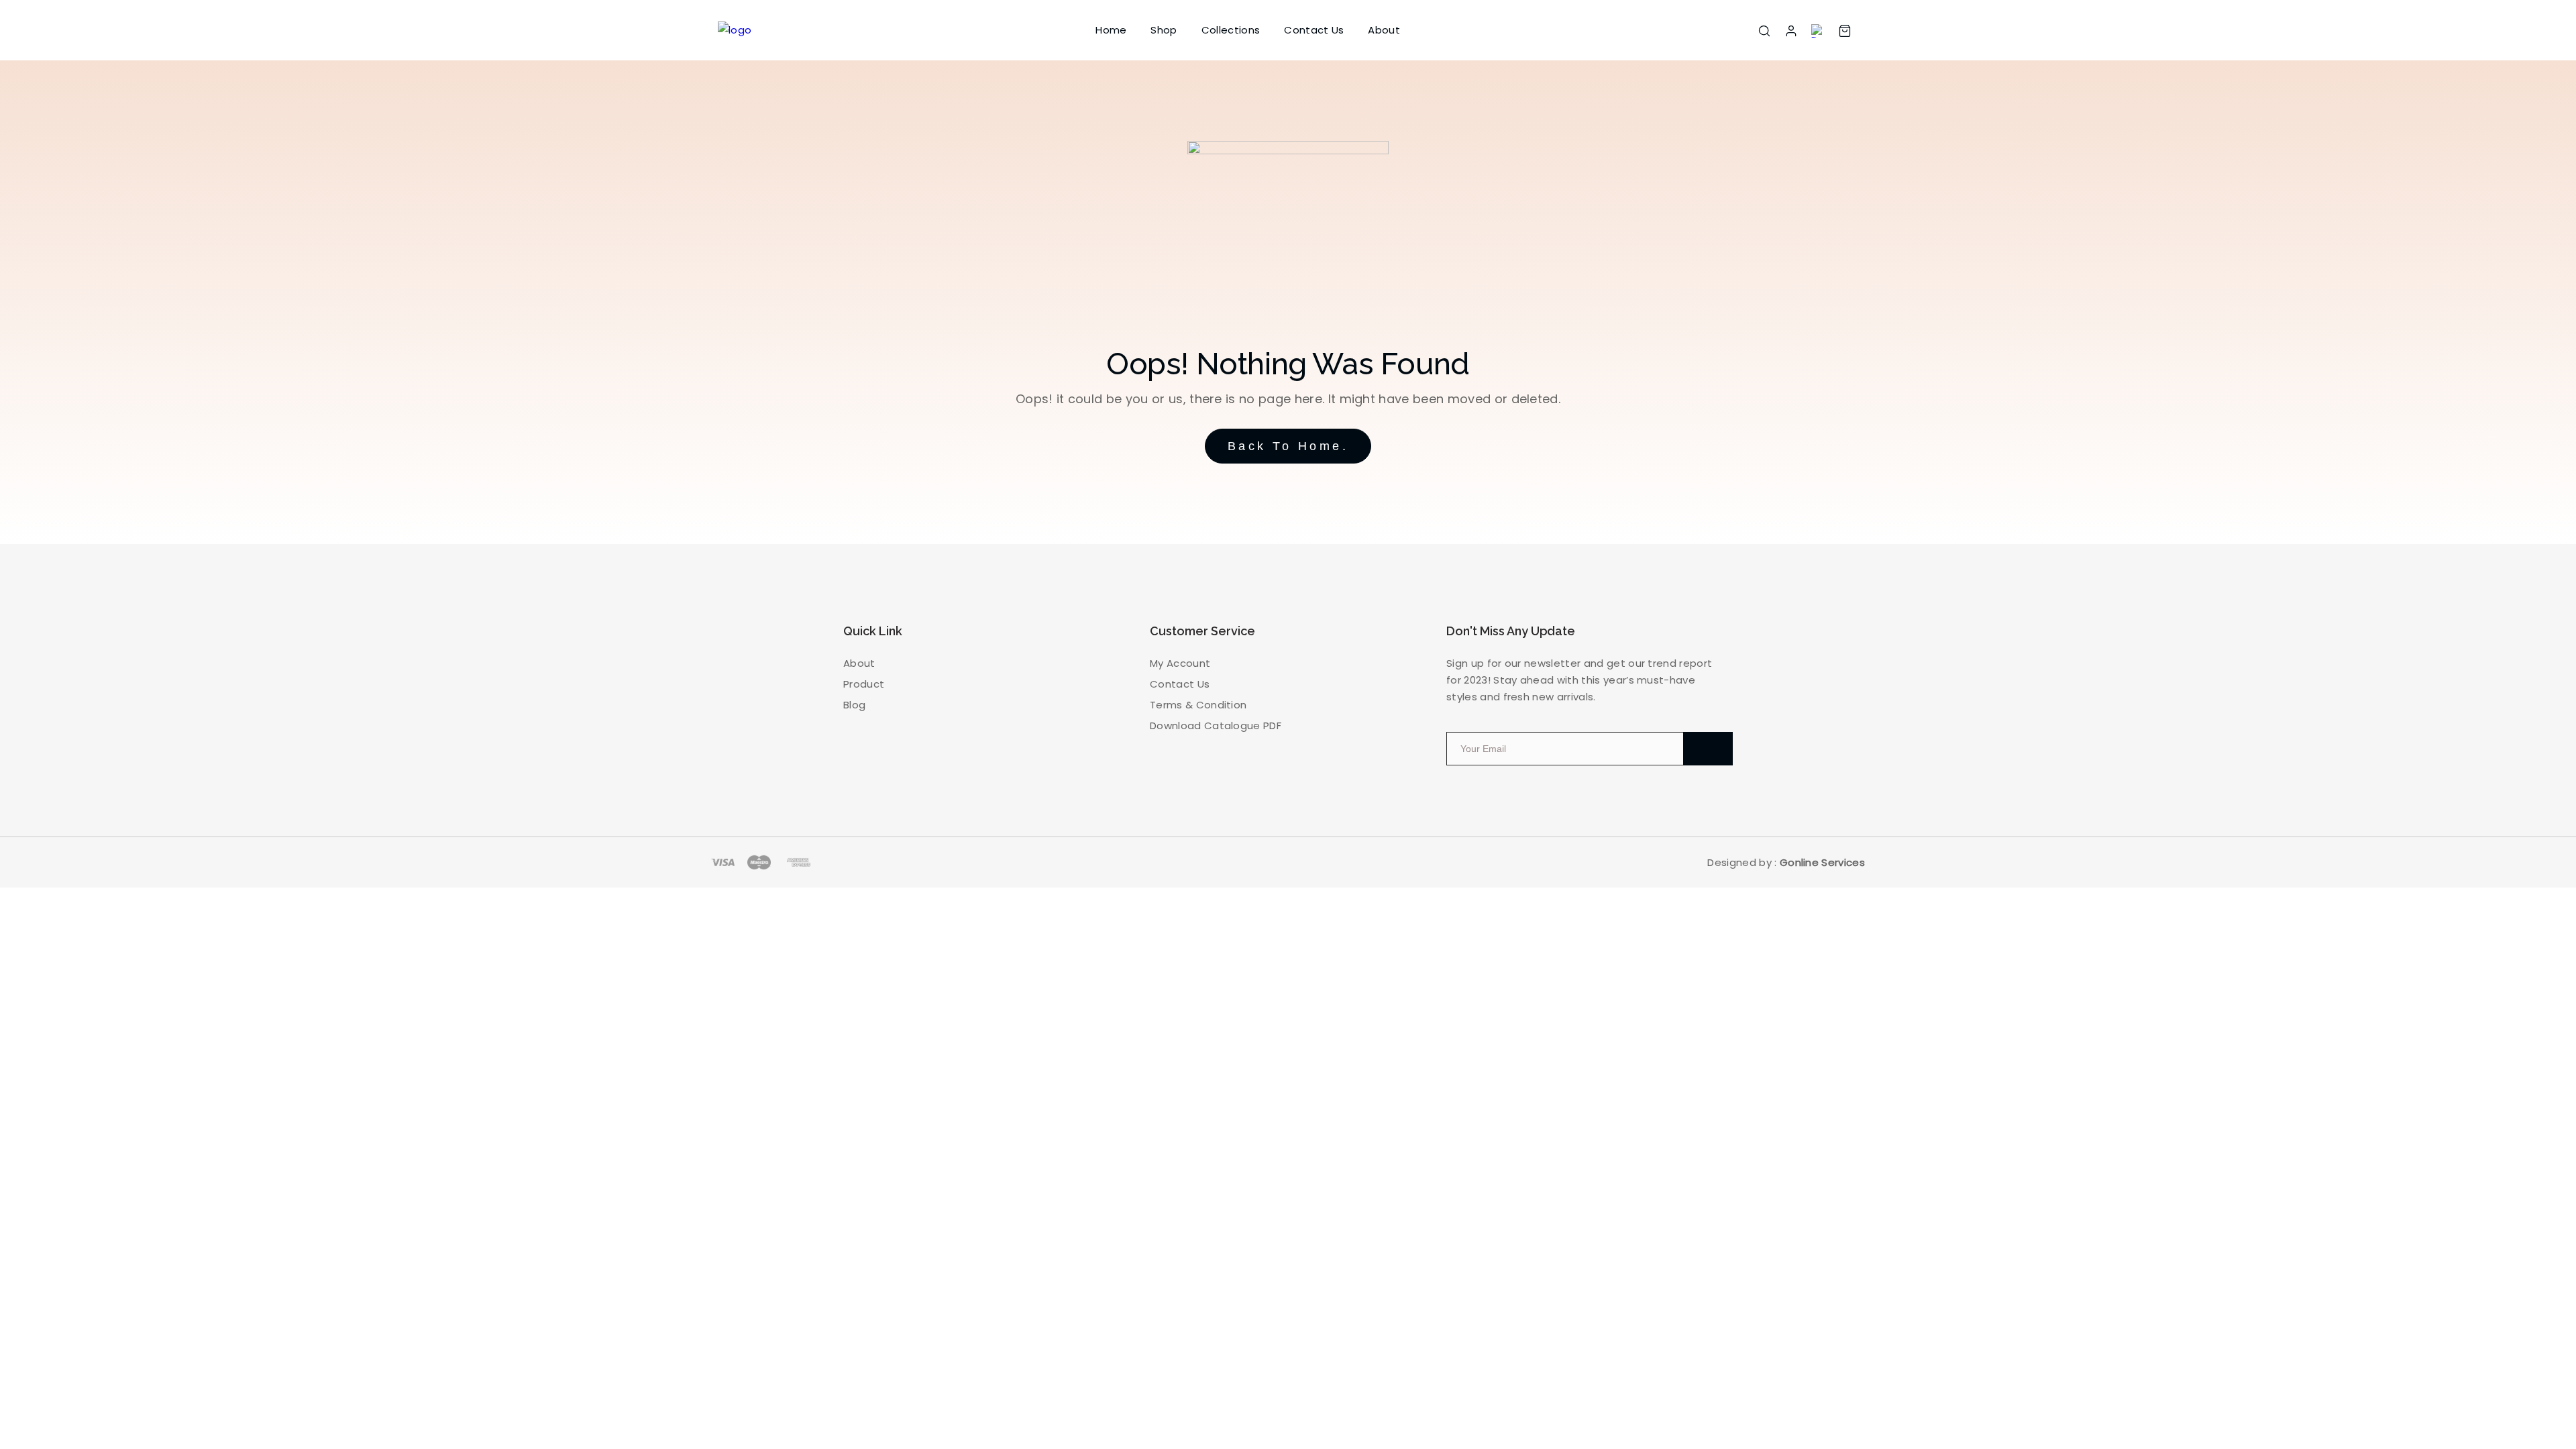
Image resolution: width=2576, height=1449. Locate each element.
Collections (1231, 30)
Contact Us (1314, 30)
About (1384, 30)
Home (1111, 30)
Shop (1164, 30)
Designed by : (1786, 862)
